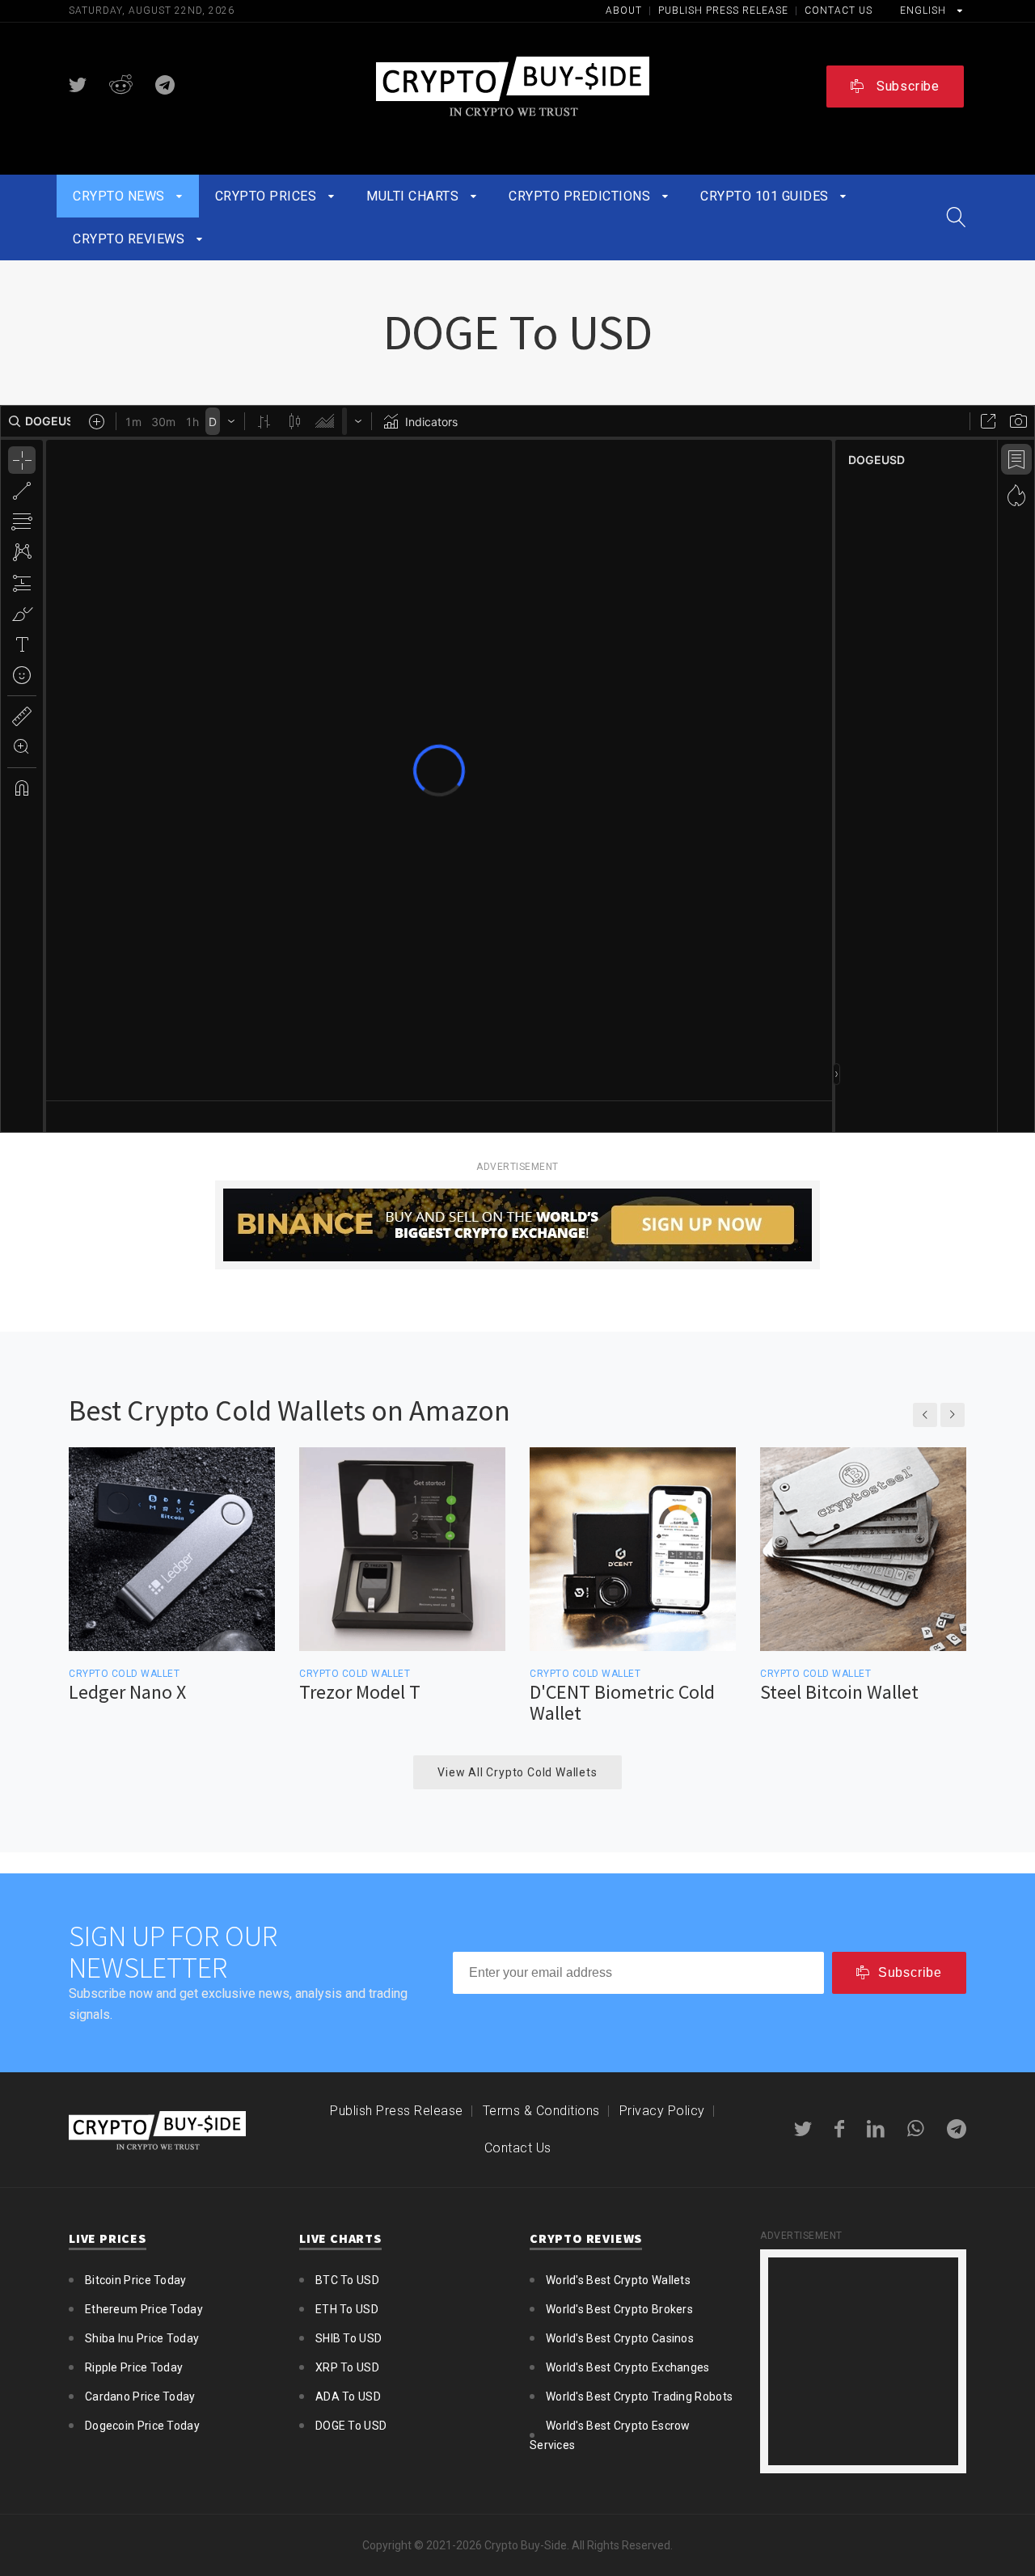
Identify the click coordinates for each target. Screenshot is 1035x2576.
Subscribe (906, 86)
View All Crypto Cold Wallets (517, 1772)
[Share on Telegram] (165, 85)
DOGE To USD (351, 2426)
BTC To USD (347, 2280)
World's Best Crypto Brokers (619, 2309)
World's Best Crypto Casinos (620, 2338)
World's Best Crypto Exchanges (628, 2367)
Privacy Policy (662, 2111)
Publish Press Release (725, 11)
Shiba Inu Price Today (142, 2338)
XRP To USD (347, 2367)
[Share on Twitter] (78, 85)
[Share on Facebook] (839, 2129)
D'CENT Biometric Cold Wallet (622, 1703)
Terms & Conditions (541, 2111)
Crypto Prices (268, 196)
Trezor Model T (360, 1692)
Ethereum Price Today (144, 2309)
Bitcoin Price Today (136, 2280)
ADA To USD (348, 2397)
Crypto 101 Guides (766, 196)
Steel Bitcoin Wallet (839, 1692)
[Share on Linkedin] (876, 2129)
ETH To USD (347, 2309)
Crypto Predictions (581, 196)
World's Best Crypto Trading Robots (639, 2397)
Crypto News (120, 196)
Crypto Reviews (131, 239)
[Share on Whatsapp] (916, 2129)
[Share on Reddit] (121, 85)
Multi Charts (414, 196)
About (625, 11)
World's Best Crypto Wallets (618, 2280)
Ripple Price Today (134, 2367)
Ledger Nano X (127, 1692)
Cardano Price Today (140, 2397)
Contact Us (839, 11)
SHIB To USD (349, 2338)
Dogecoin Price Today (142, 2426)
